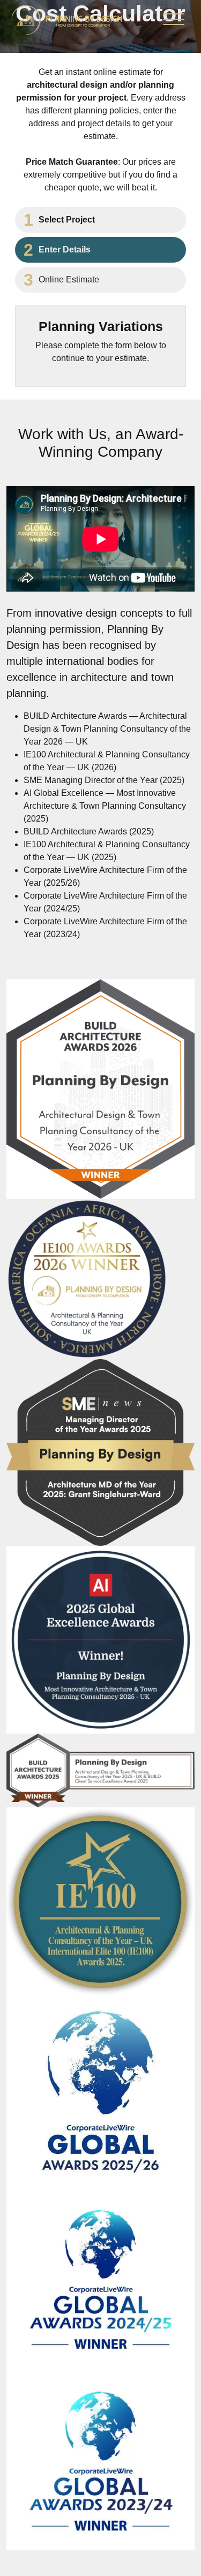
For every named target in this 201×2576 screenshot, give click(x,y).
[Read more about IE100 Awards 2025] (100, 1900)
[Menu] (174, 22)
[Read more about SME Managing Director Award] (100, 1452)
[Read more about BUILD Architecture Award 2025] (100, 1770)
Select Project (67, 220)
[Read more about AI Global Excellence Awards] (100, 1639)
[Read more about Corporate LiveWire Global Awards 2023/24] (100, 2461)
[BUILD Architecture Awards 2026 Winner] (100, 1088)
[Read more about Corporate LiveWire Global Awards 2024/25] (100, 2280)
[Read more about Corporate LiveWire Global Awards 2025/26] (100, 2091)
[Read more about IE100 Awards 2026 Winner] (87, 1279)
